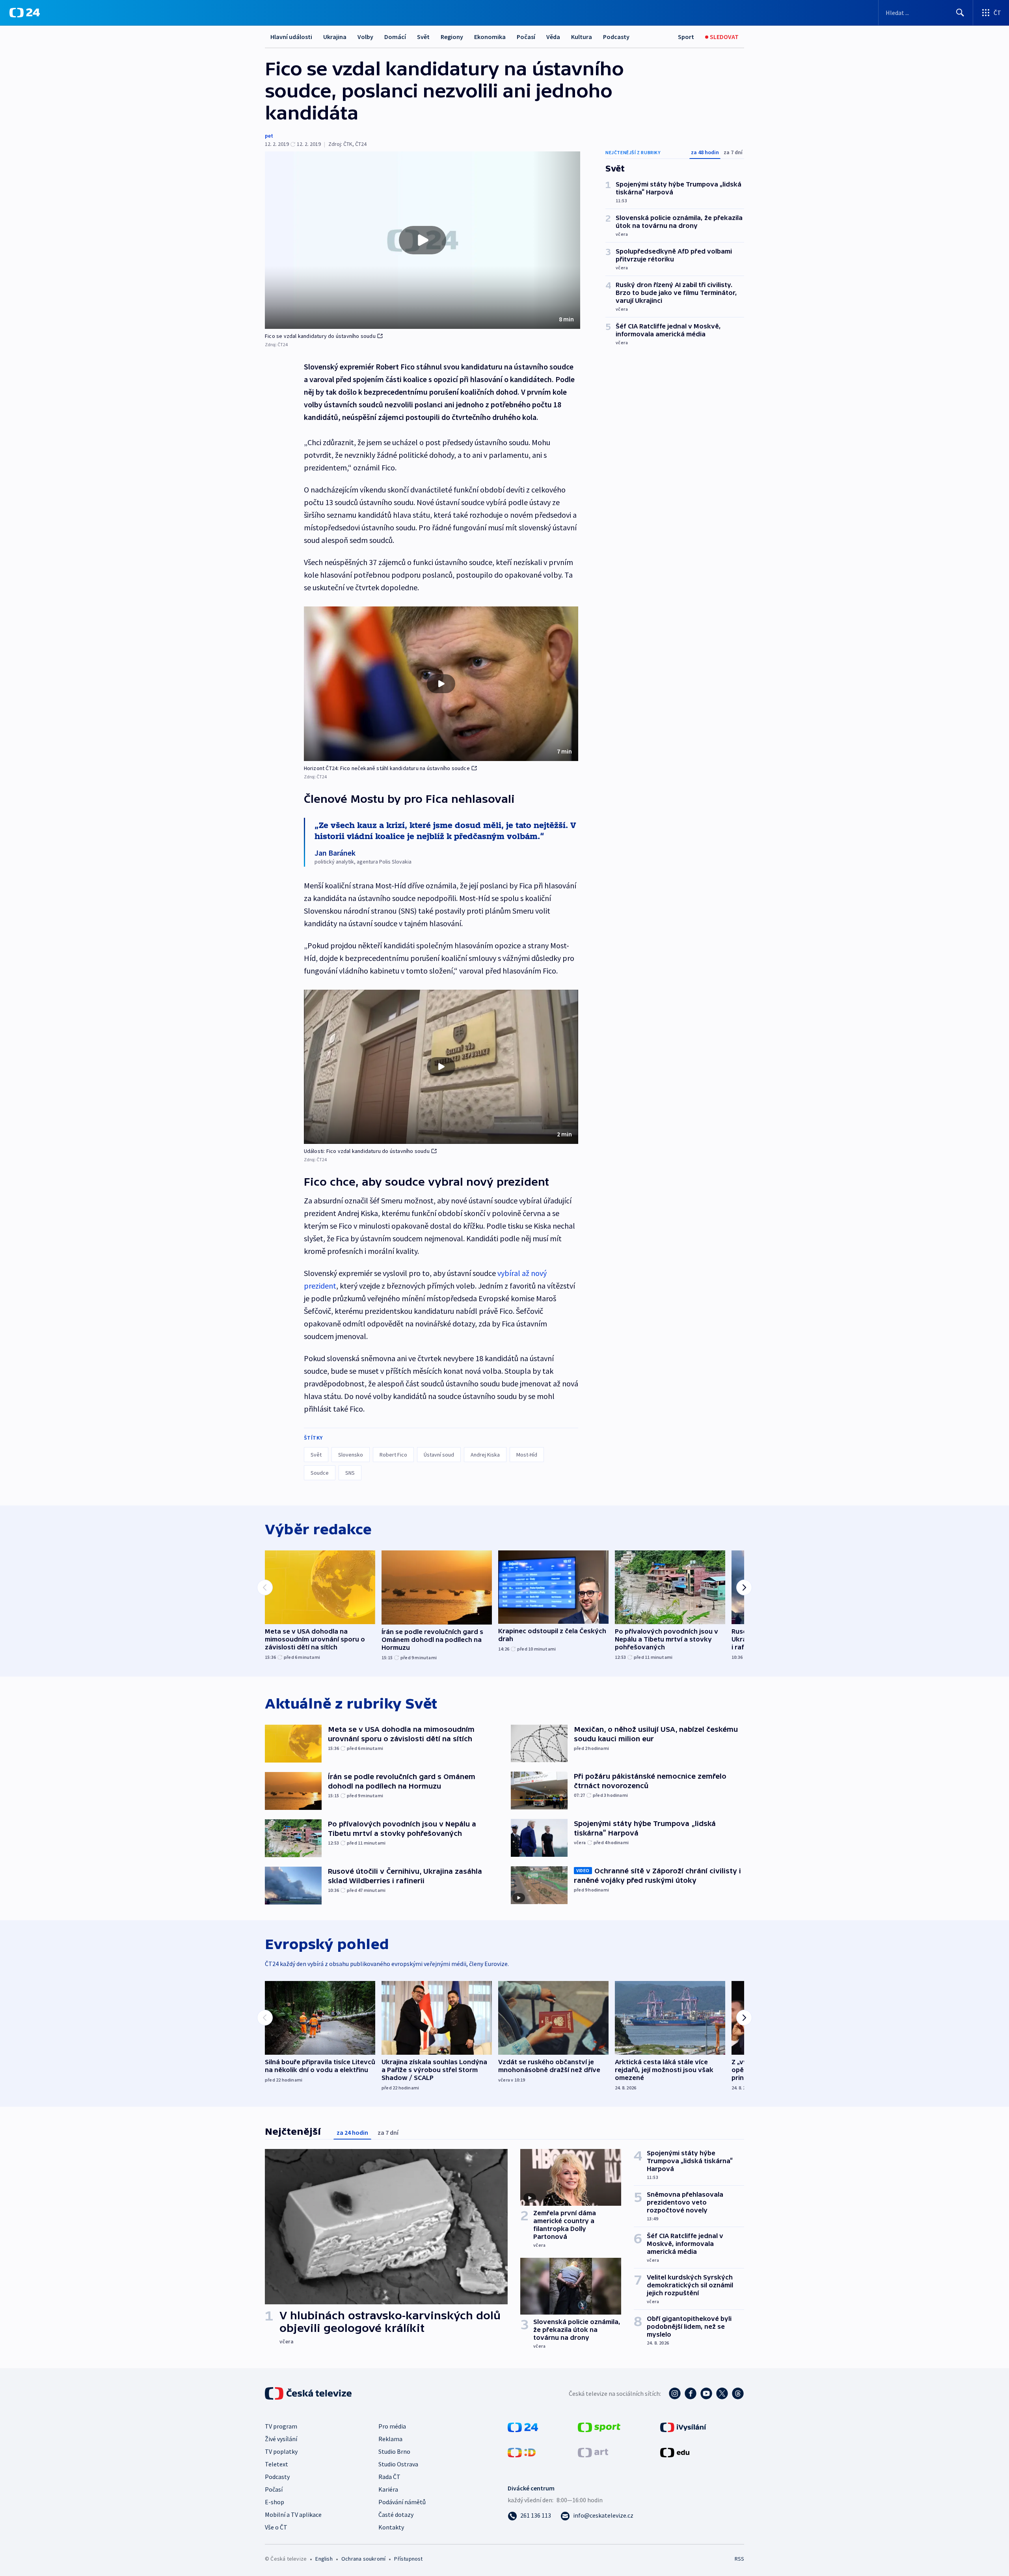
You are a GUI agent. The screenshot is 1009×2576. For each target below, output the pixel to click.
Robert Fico (393, 1455)
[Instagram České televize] (675, 2393)
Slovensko (351, 1455)
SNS (350, 1473)
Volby (365, 37)
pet (269, 136)
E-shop (275, 2502)
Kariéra (388, 2489)
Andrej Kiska (485, 1455)
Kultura (582, 37)
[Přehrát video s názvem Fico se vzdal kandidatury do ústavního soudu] (423, 240)
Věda (553, 37)
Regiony (452, 37)
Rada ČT (389, 2477)
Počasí (526, 37)
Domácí (395, 37)
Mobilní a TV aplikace (293, 2514)
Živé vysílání (281, 2439)
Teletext (276, 2464)
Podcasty (616, 37)
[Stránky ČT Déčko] (522, 2452)
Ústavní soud (439, 1455)
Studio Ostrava (398, 2464)
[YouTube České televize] (706, 2393)
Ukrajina (335, 37)
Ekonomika (490, 37)
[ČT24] (25, 13)
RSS (739, 2559)
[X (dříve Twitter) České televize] (722, 2393)
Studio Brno (394, 2451)
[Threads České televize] (738, 2393)
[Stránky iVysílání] (683, 2427)
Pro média (392, 2426)
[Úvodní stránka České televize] (309, 2393)
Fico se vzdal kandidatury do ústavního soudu (320, 336)
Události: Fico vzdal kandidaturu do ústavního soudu (367, 1151)
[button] (423, 240)
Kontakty (391, 2527)
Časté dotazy (396, 2514)
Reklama (390, 2439)
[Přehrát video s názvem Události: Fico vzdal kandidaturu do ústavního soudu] (441, 1067)
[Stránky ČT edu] (675, 2452)
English (324, 2559)
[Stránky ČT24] (523, 2427)
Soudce (320, 1473)
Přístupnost (408, 2559)
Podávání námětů (402, 2502)
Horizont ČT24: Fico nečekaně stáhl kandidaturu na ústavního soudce (387, 768)
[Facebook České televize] (691, 2393)
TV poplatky (281, 2451)
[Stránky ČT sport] (599, 2427)
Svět (423, 37)
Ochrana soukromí (363, 2559)
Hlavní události (291, 37)
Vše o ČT (276, 2527)
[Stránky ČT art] (593, 2452)
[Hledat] (960, 13)
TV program (281, 2426)
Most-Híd (527, 1455)
